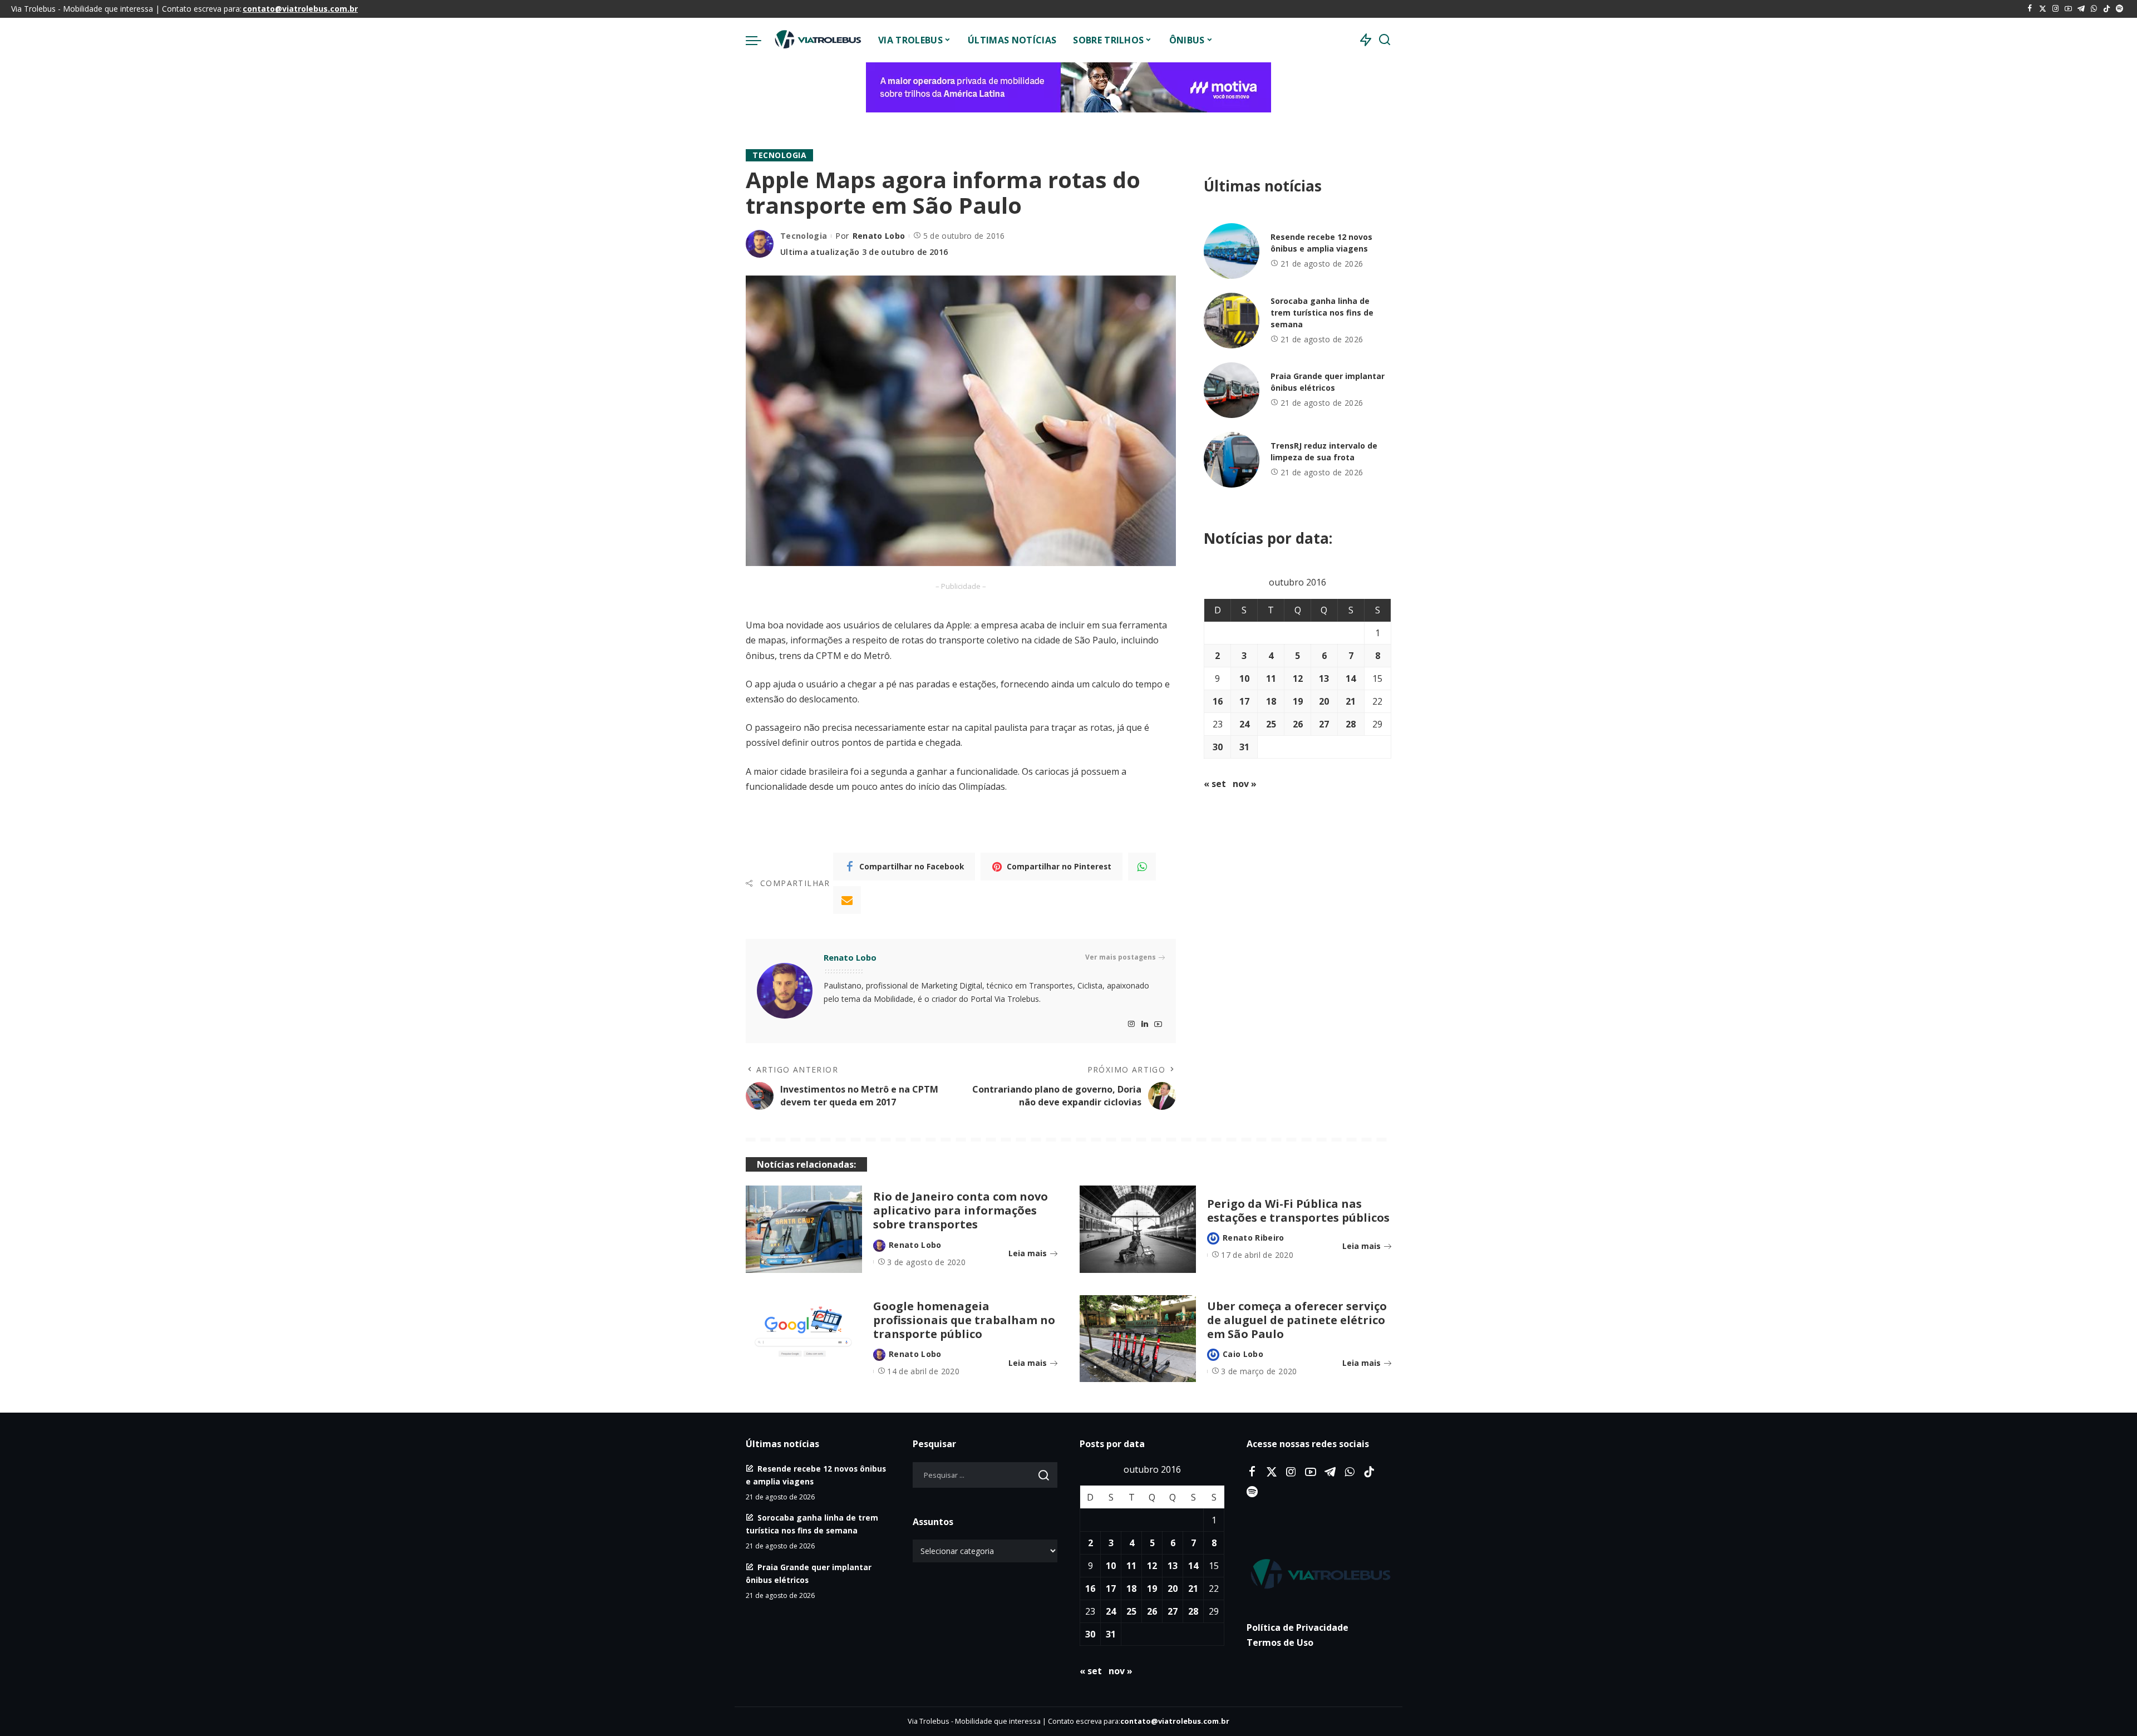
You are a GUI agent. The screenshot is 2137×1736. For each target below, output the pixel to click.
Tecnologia (779, 155)
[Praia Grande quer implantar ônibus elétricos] (1232, 390)
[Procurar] (1385, 40)
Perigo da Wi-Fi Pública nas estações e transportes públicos (1298, 1211)
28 (1351, 724)
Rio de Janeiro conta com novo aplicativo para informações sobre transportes (961, 1210)
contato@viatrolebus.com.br (300, 9)
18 (1271, 701)
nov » (1245, 784)
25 (1271, 724)
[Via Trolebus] (817, 40)
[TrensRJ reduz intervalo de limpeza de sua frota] (1232, 460)
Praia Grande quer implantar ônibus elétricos (1328, 382)
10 (1244, 678)
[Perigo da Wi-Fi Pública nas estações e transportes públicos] (1138, 1229)
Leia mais (1028, 1253)
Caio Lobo (1243, 1354)
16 (1218, 701)
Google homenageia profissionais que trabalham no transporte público (964, 1320)
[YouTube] (2068, 9)
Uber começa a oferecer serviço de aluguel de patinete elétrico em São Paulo (1297, 1320)
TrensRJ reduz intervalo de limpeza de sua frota (1324, 451)
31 (1244, 747)
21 (1351, 701)
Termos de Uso (1280, 1642)
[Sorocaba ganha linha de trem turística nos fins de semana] (1232, 321)
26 (1298, 724)
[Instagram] (2055, 9)
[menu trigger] (759, 40)
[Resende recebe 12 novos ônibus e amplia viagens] (1232, 251)
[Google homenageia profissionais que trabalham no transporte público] (804, 1339)
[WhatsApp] (2094, 9)
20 (1324, 701)
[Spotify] (2119, 9)
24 (1244, 724)
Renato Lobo (879, 236)
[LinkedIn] (1145, 1024)
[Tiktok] (2107, 9)
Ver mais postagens (1121, 957)
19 (1298, 701)
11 (1271, 678)
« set (1215, 784)
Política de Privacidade (1298, 1627)
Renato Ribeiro (1254, 1238)
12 (1298, 678)
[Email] (847, 900)
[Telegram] (2081, 9)
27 (1324, 724)
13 (1324, 678)
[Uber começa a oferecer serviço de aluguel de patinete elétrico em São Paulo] (1138, 1339)
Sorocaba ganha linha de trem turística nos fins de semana (1322, 313)
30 (1218, 747)
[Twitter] (2043, 9)
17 (1244, 701)
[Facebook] (2030, 9)
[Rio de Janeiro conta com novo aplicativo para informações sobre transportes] (804, 1229)
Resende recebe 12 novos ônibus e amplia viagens (1321, 243)
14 (1351, 678)
